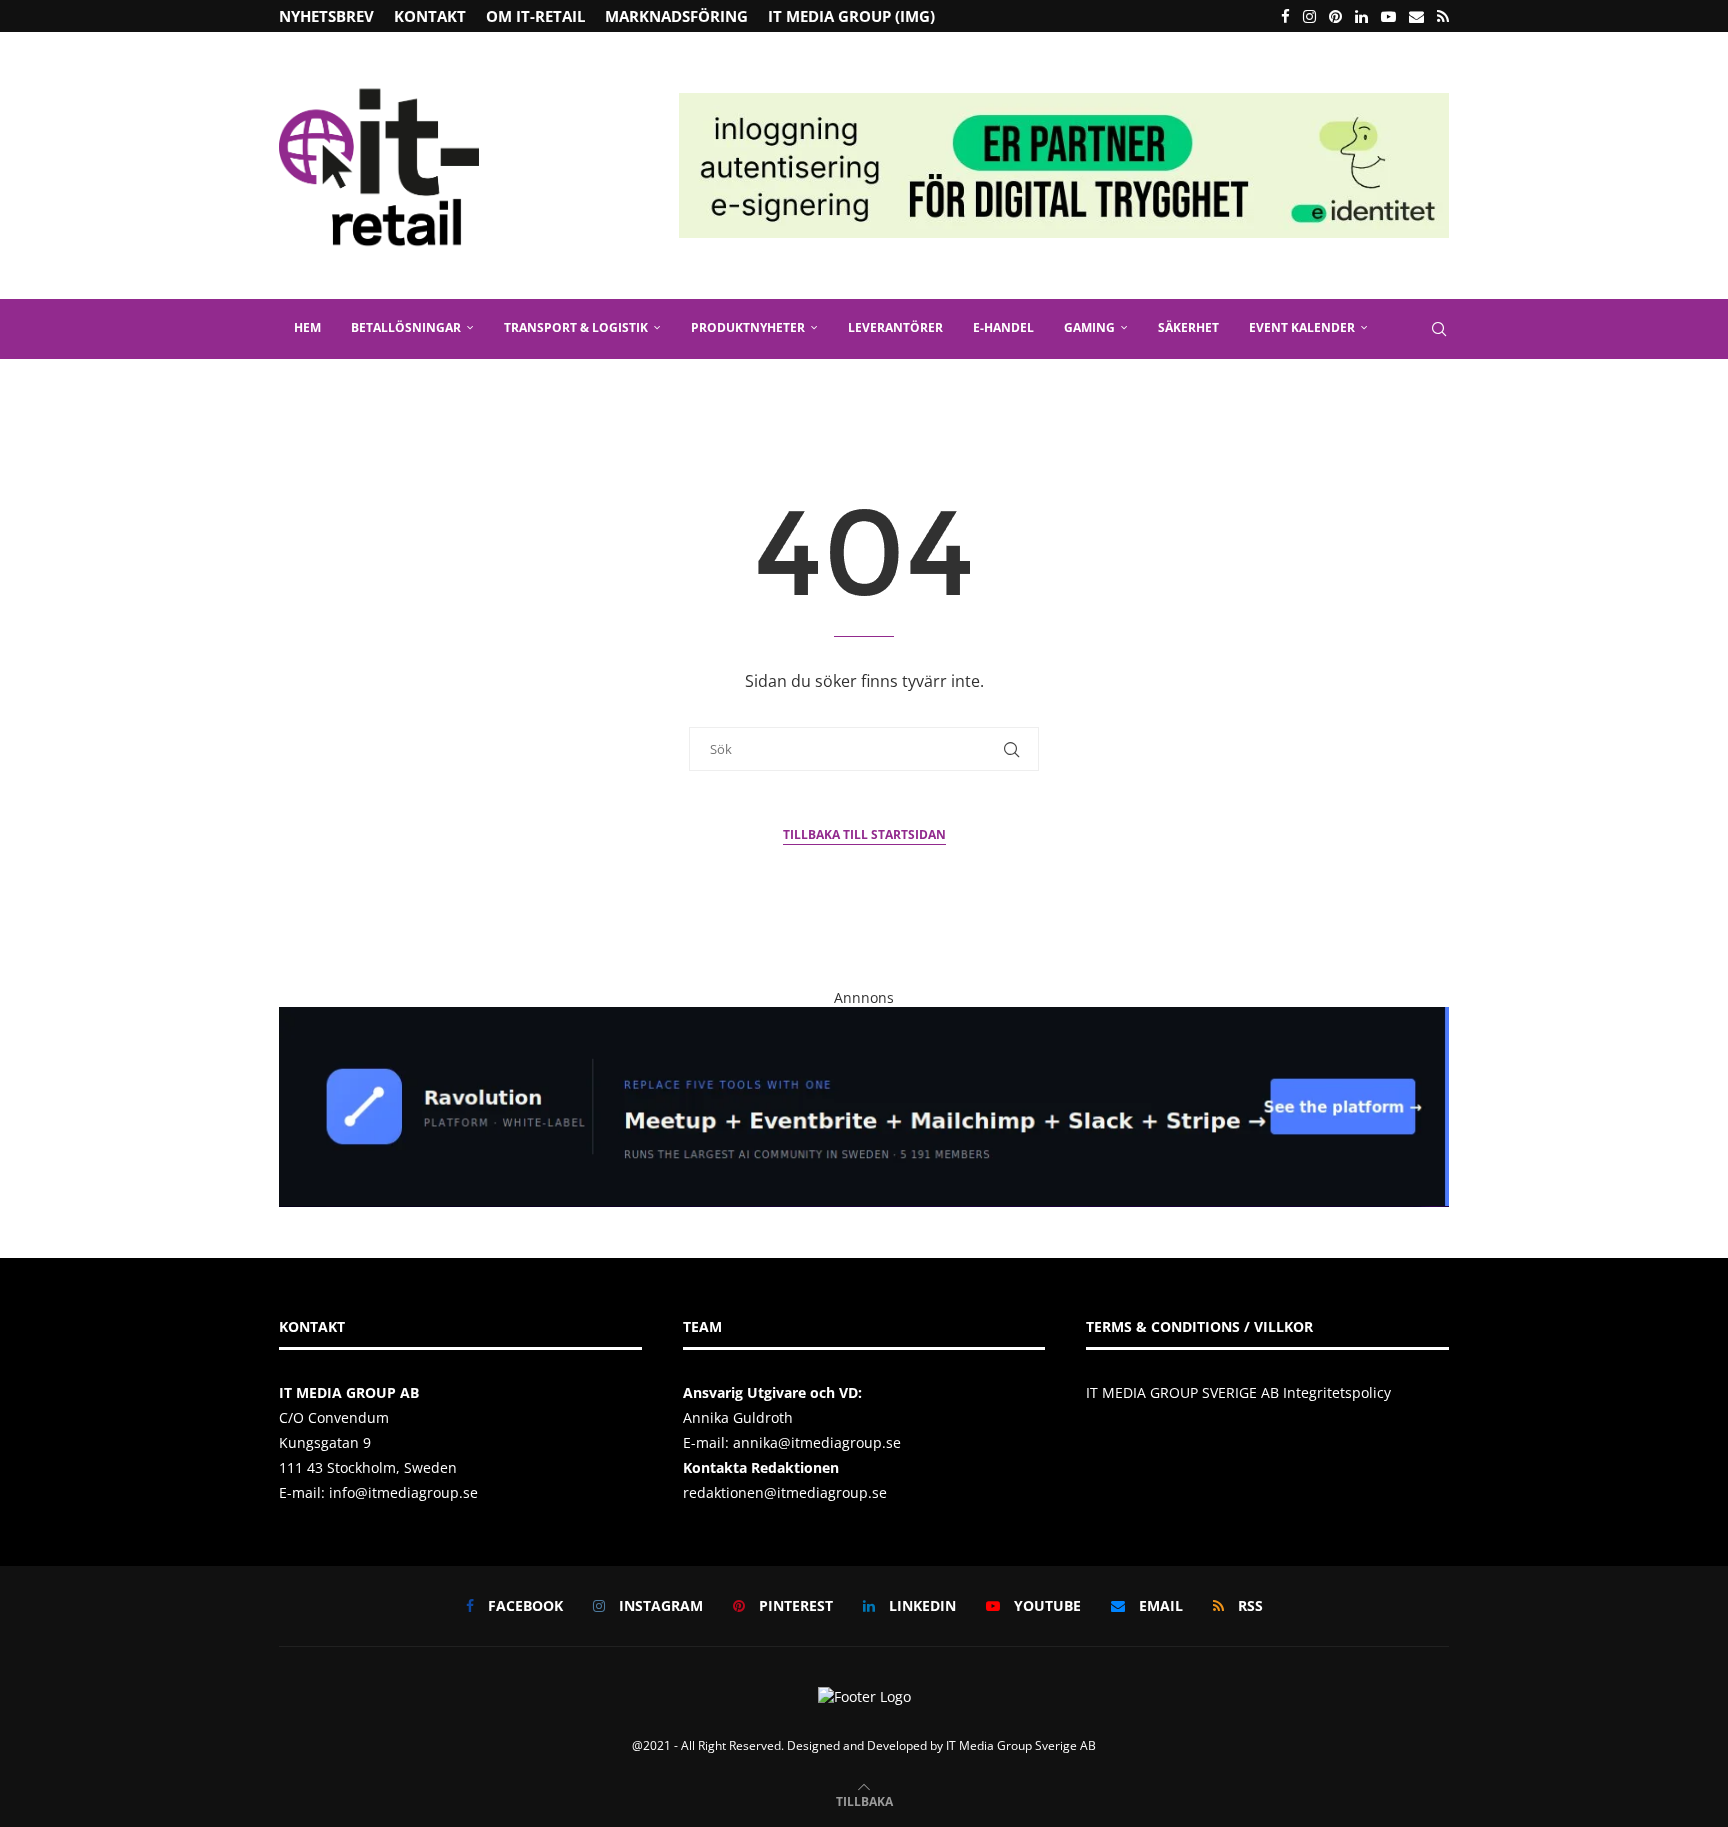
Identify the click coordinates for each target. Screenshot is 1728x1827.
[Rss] (1443, 16)
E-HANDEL (1003, 327)
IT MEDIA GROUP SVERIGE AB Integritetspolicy (1238, 1392)
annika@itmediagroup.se (817, 1442)
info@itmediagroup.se (403, 1492)
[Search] (1439, 329)
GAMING (1089, 327)
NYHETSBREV (326, 16)
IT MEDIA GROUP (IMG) (851, 16)
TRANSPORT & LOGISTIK (576, 327)
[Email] (1416, 16)
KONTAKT (430, 16)
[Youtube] (1388, 16)
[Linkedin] (1361, 16)
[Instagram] (1309, 16)
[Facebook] (1285, 16)
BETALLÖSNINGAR (406, 327)
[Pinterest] (1335, 16)
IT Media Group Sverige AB (1021, 1745)
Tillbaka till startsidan (864, 834)
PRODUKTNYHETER (748, 327)
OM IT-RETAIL (535, 16)
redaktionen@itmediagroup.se (785, 1492)
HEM (307, 327)
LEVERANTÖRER (895, 327)
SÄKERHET (1188, 327)
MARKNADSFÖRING (676, 16)
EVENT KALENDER (1302, 327)
